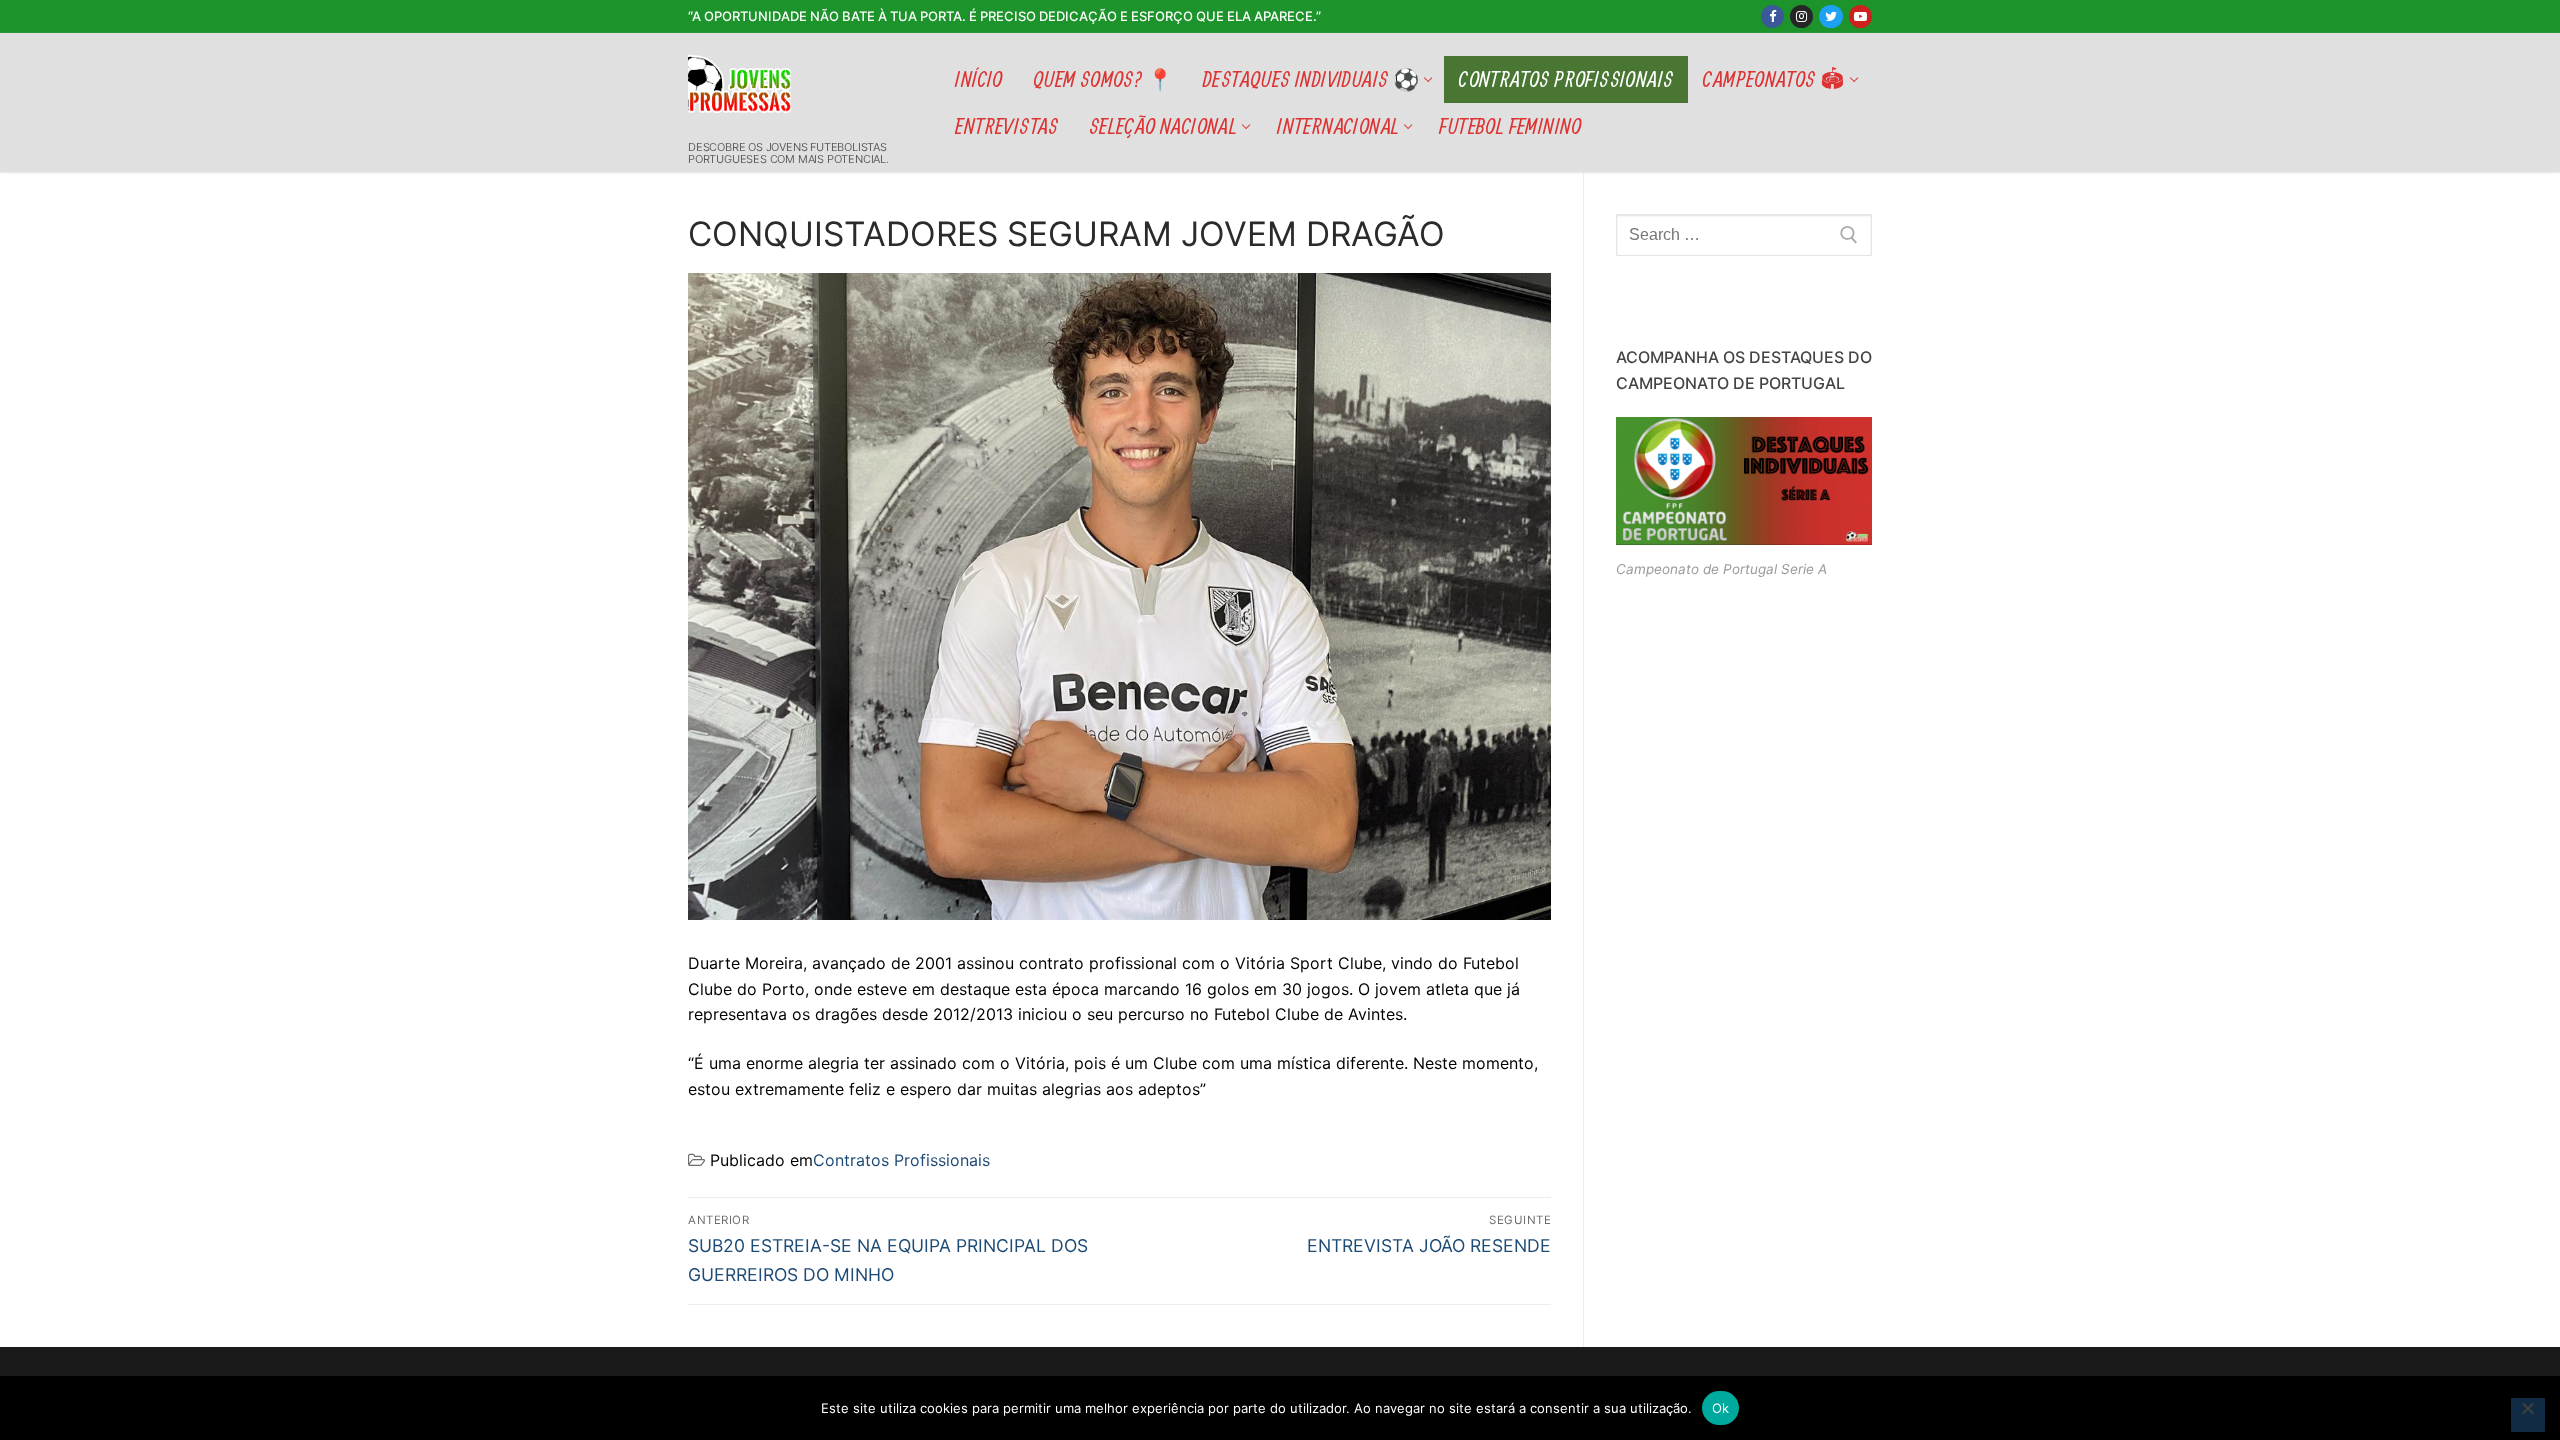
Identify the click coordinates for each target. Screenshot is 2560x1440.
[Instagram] (1801, 16)
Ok (1721, 1408)
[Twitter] (1830, 16)
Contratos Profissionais (901, 1160)
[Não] (2528, 1415)
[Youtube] (1860, 16)
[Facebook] (1772, 16)
